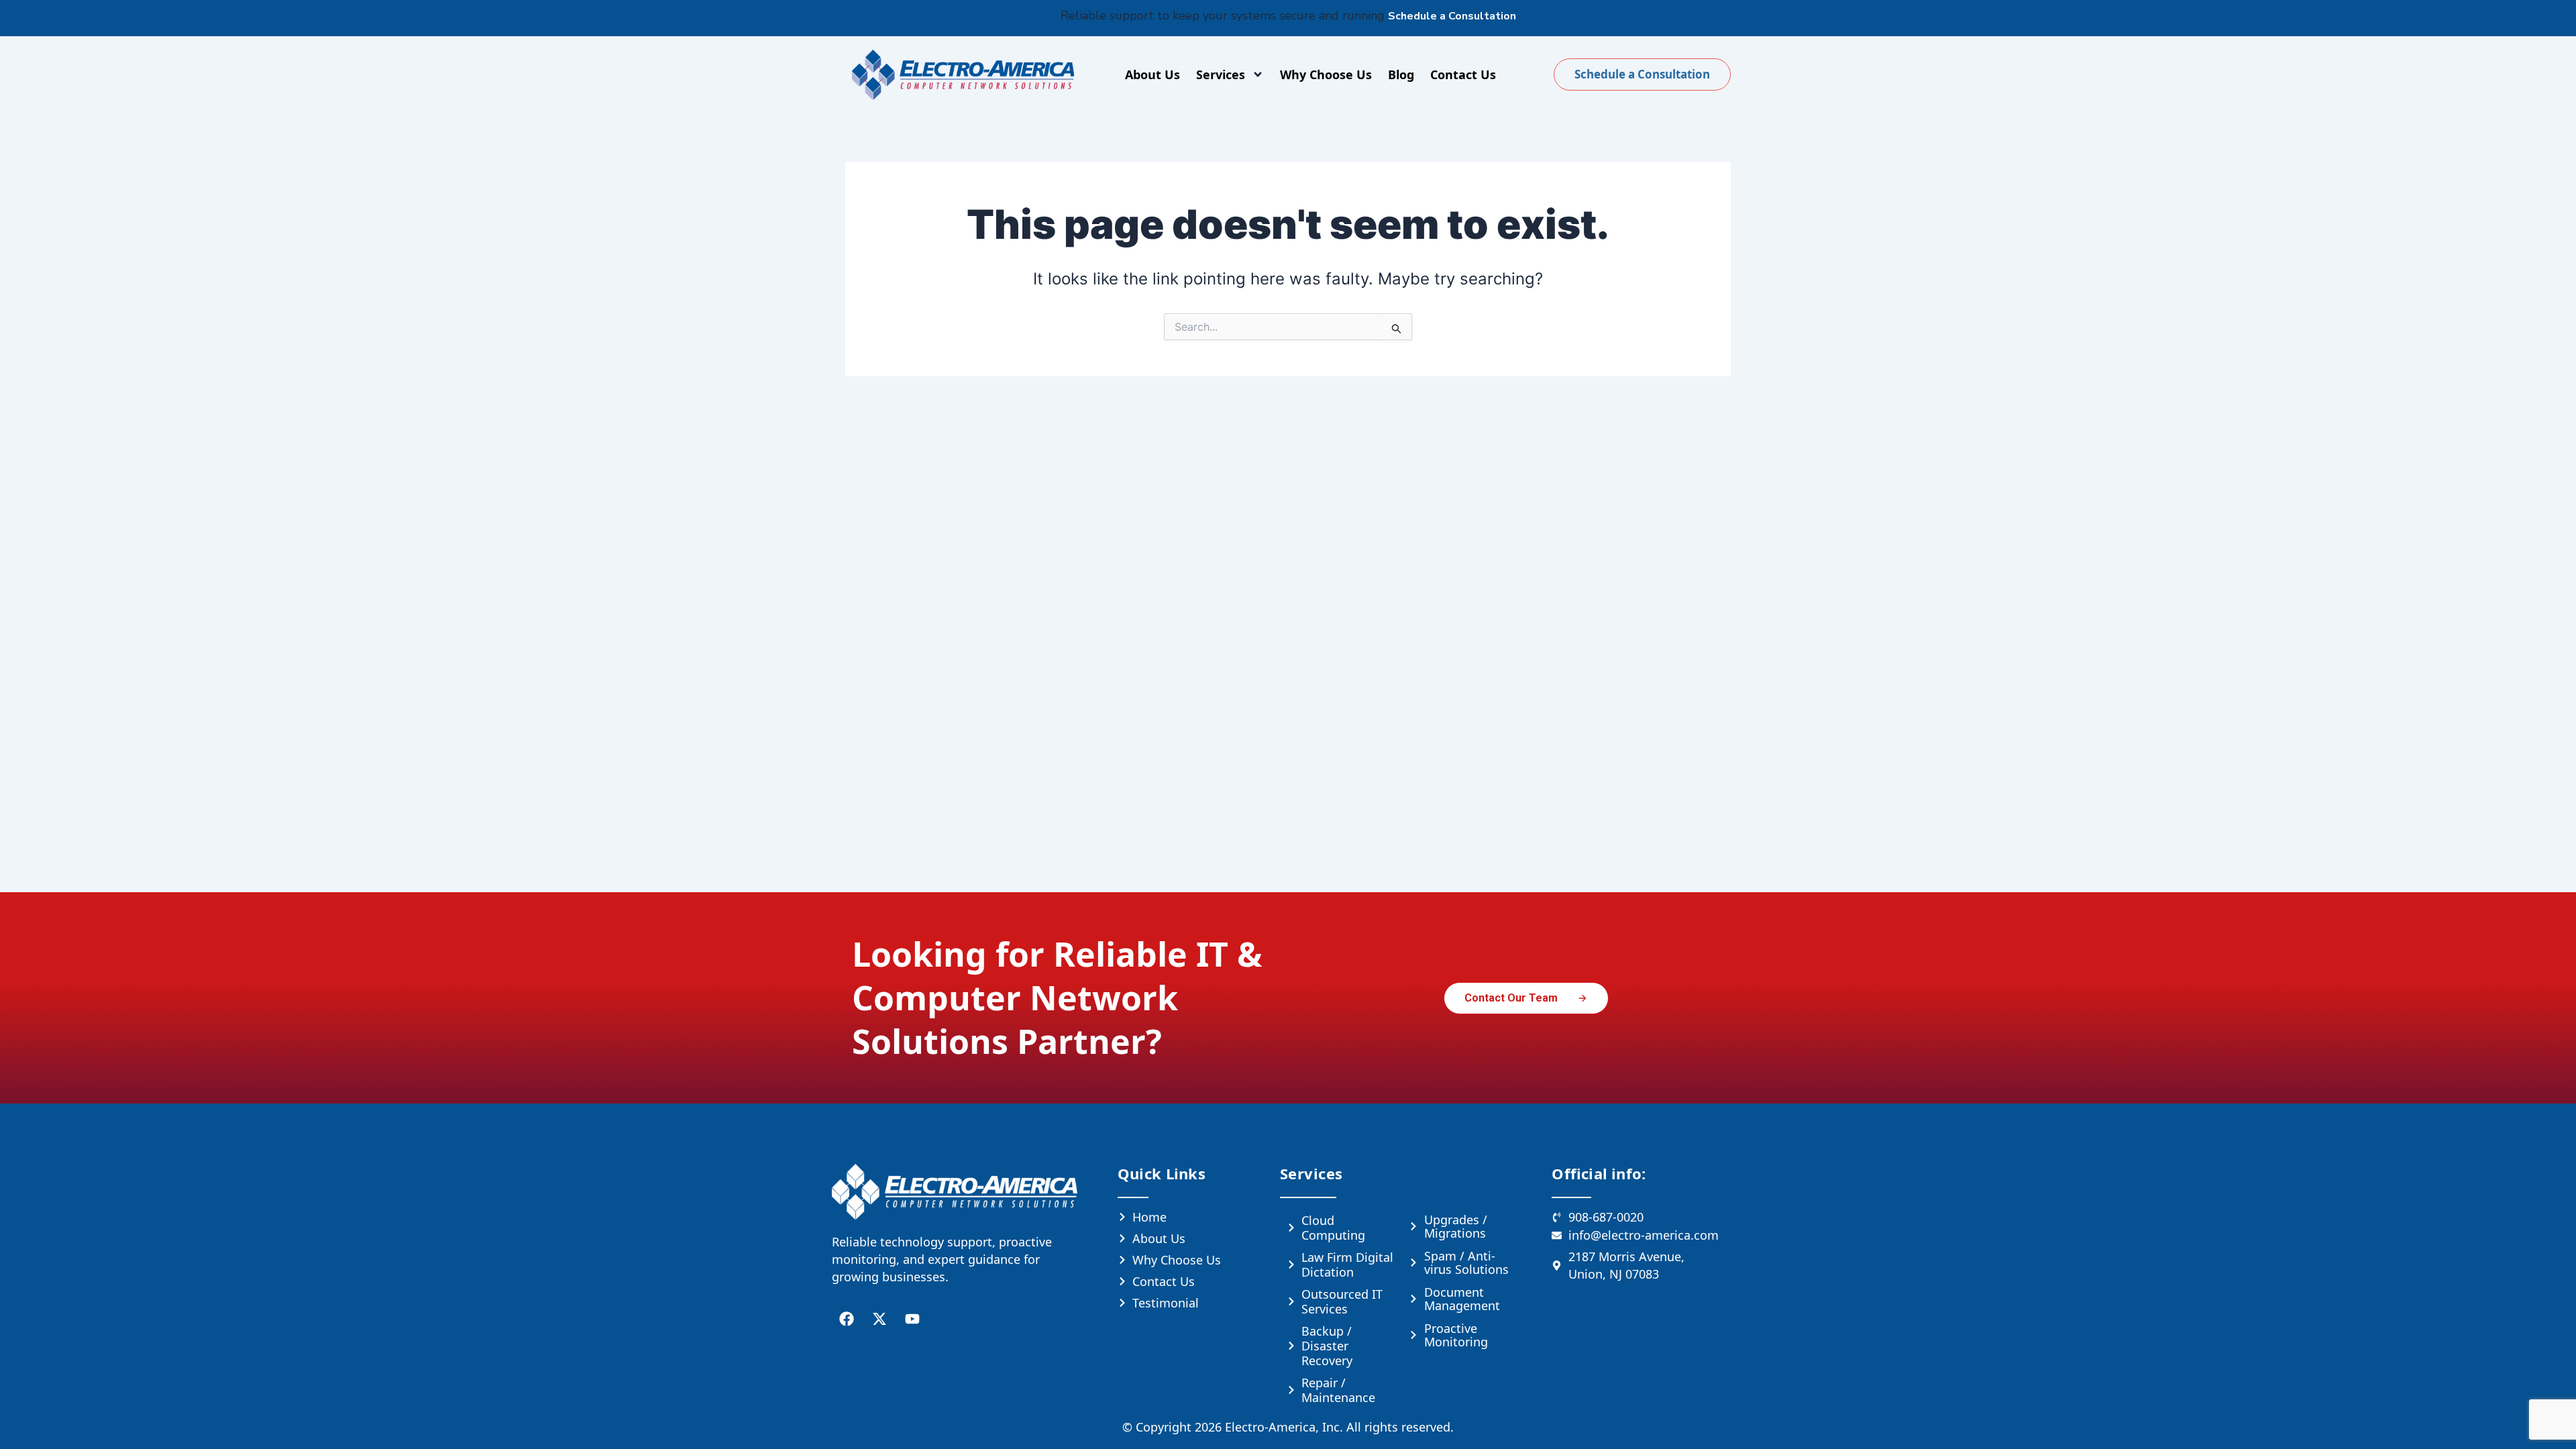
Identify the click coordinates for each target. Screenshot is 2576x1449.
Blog (1401, 74)
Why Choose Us (1326, 74)
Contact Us (1463, 74)
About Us (1152, 74)
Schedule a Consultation (1452, 16)
